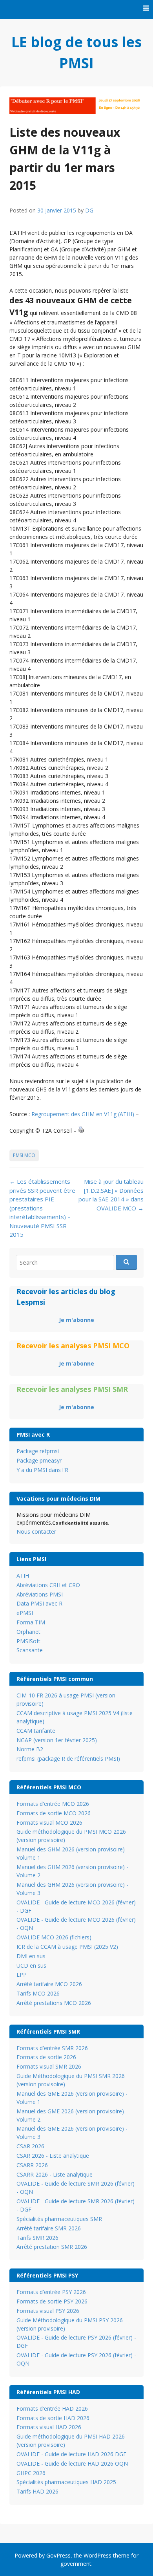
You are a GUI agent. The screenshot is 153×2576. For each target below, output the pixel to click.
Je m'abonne (76, 1320)
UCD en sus (31, 1965)
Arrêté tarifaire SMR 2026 (49, 2228)
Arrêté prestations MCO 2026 (54, 2003)
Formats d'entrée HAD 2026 (52, 2408)
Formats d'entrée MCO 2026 (53, 1804)
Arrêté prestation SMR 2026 (52, 2247)
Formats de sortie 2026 (46, 2057)
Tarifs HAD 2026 (37, 2491)
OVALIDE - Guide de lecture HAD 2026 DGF (71, 2454)
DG (89, 210)
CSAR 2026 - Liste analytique (53, 2156)
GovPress (58, 2555)
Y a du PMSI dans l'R (42, 1470)
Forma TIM (31, 1622)
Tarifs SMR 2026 (37, 2238)
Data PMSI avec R (39, 1603)
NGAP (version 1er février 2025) (57, 1740)
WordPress (97, 2555)
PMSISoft (28, 1641)
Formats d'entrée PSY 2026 (51, 2292)
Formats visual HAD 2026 (49, 2427)
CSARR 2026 (32, 2165)
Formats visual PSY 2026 (48, 2311)
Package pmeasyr (39, 1460)
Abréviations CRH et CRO (48, 1585)
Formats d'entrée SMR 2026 (52, 2048)
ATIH (23, 1575)
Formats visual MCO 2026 (49, 1823)
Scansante (30, 1650)
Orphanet (28, 1632)
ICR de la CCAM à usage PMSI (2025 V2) (67, 1947)
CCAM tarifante (36, 1731)
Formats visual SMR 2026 (49, 2066)
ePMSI (25, 1613)
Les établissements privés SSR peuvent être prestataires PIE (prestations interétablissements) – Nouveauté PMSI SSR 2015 (42, 1208)
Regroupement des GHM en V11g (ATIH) (83, 1114)
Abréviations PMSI (40, 1594)
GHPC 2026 (31, 2473)
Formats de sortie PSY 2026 (52, 2301)
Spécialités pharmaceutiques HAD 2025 (66, 2482)
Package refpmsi (38, 1451)
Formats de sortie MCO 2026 (54, 1813)
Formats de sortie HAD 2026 (53, 2418)
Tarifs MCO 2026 (38, 1993)
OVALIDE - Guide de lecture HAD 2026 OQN (72, 2463)
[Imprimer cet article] (81, 1131)
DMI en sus (31, 1956)
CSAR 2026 (30, 2146)
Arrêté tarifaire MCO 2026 (49, 1984)
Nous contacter (36, 1532)
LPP (22, 1975)
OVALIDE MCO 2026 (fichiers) (54, 1937)
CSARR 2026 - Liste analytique (55, 2174)
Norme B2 (30, 1749)
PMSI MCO (24, 1155)
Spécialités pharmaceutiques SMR (59, 2219)
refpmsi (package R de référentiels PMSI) (68, 1759)
